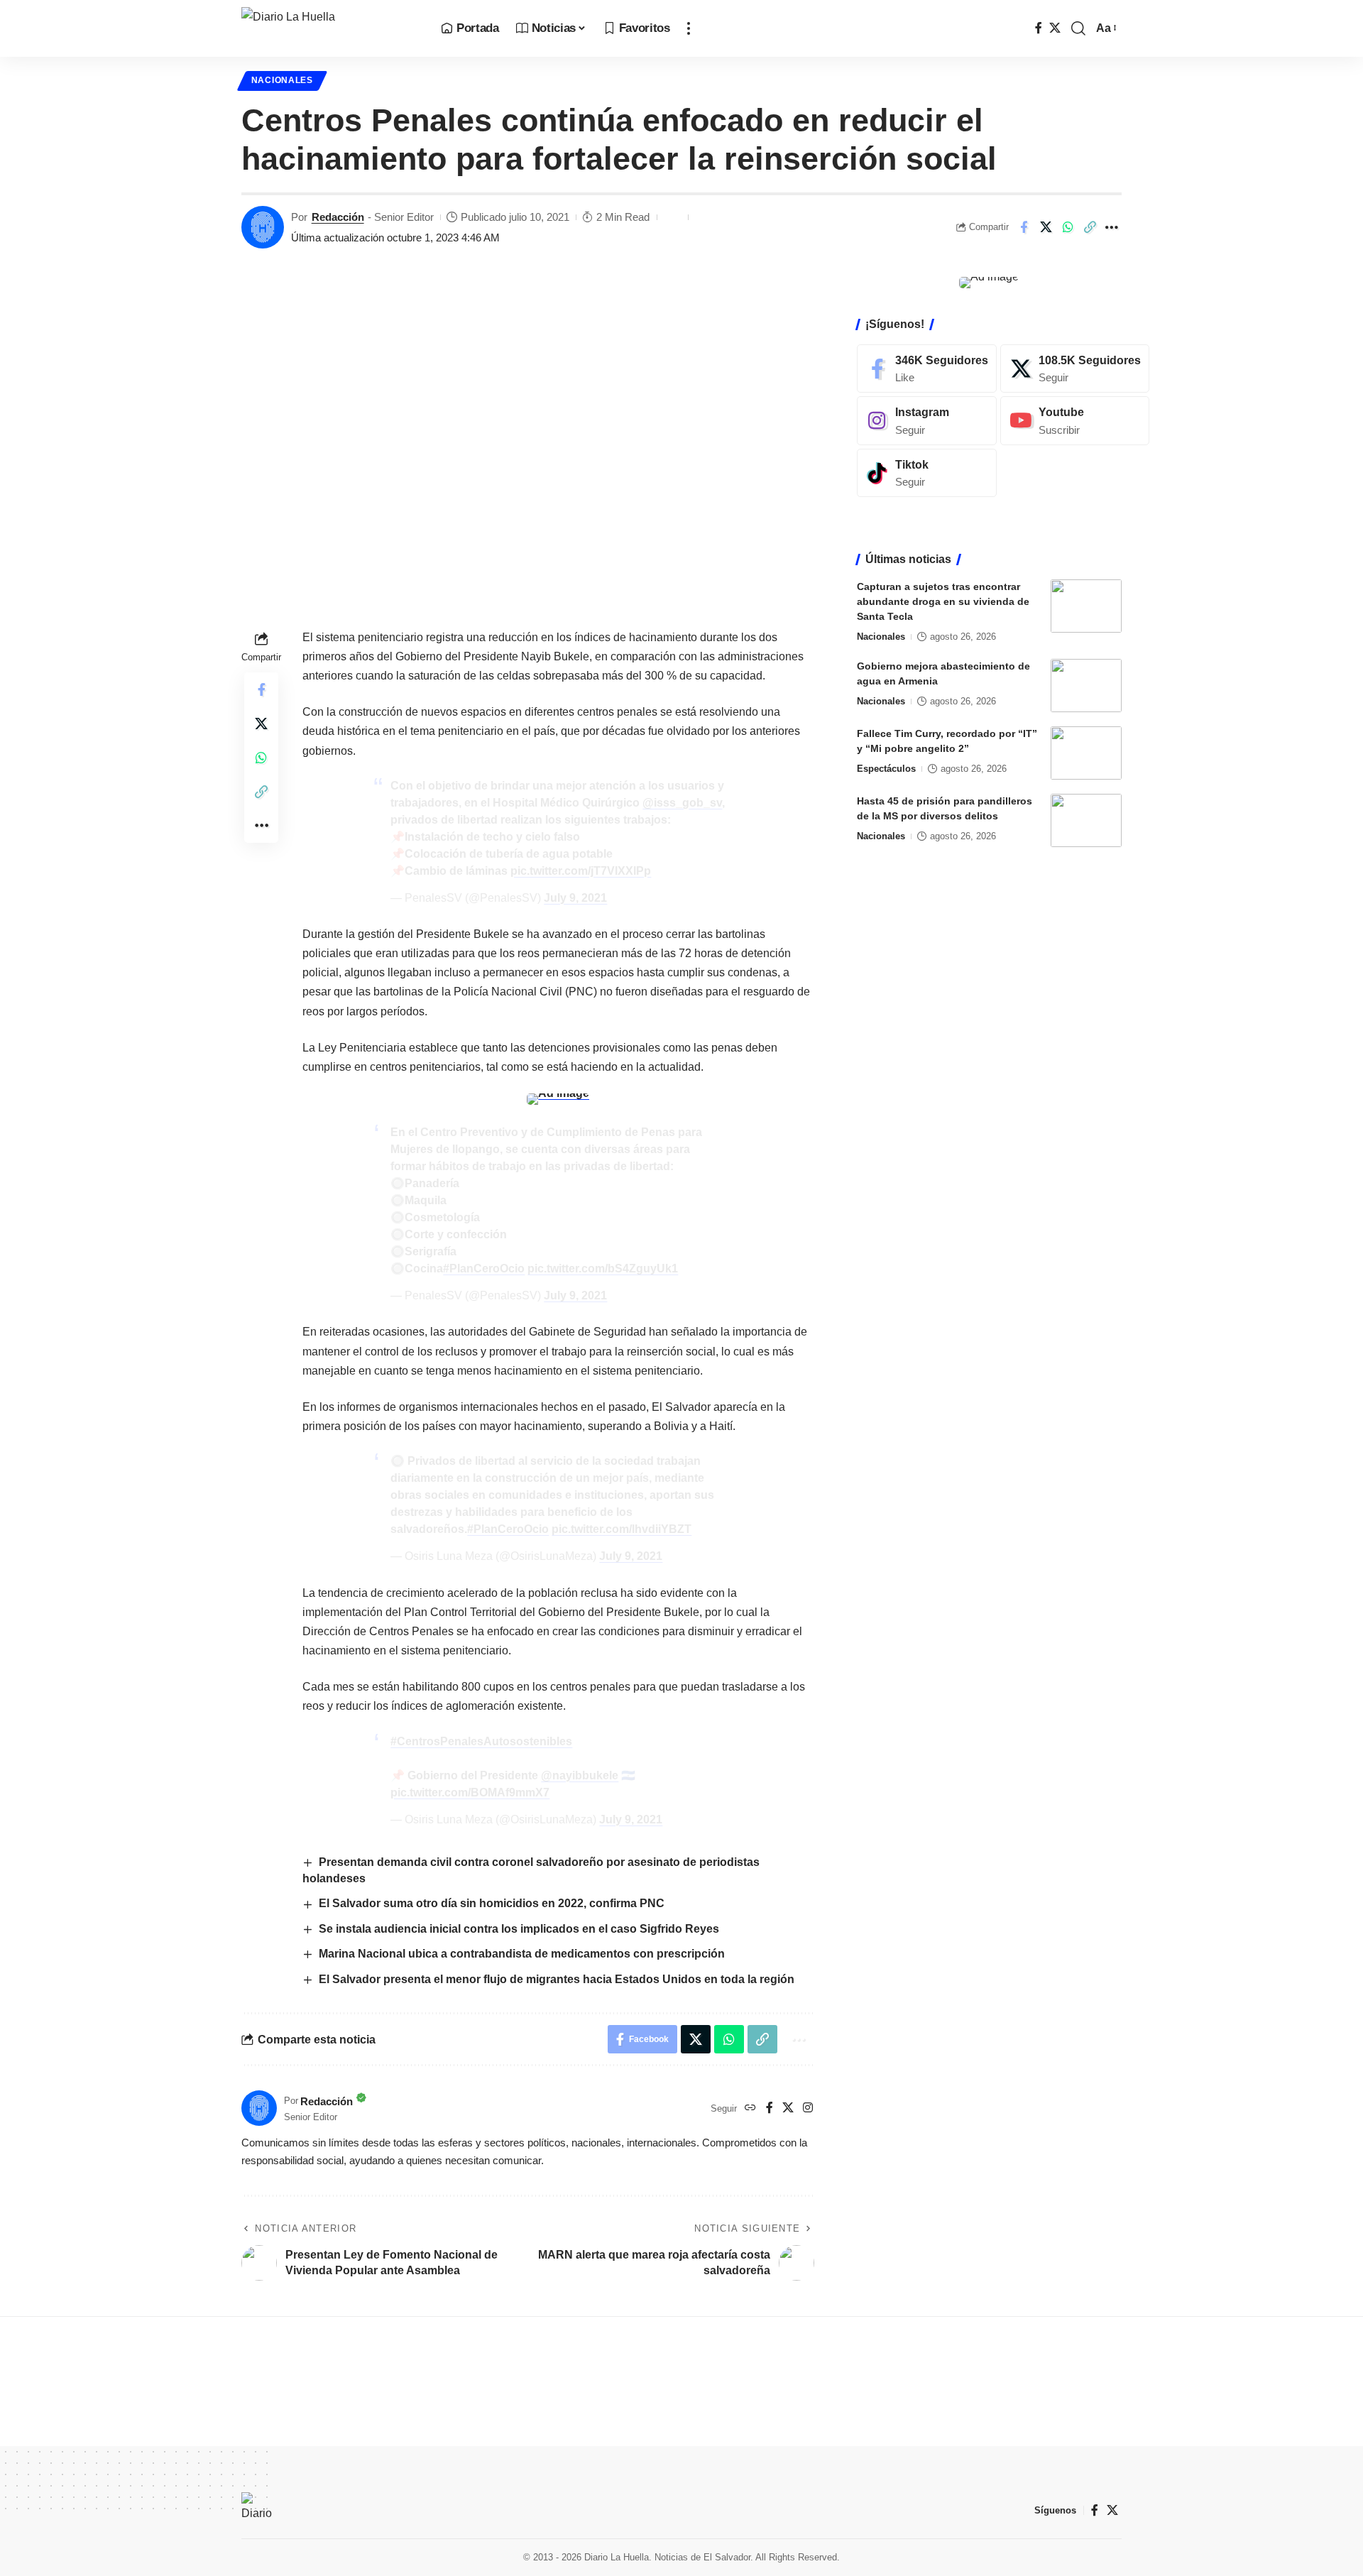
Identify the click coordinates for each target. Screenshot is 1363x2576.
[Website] (750, 2108)
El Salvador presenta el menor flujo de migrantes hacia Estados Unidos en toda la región (557, 1979)
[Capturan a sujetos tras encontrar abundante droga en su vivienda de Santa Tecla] (1086, 606)
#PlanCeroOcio (484, 1268)
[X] (1055, 28)
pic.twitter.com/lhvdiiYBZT (622, 1529)
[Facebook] (1039, 28)
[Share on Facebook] (1024, 227)
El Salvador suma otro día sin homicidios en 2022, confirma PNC (492, 1903)
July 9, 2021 (575, 898)
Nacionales (282, 80)
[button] (689, 28)
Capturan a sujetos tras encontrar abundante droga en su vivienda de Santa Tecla (943, 601)
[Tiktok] (927, 473)
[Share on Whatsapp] (1068, 227)
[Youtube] (1075, 421)
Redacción (338, 217)
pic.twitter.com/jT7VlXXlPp (581, 871)
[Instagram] (808, 2108)
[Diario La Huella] (330, 28)
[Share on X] (1046, 227)
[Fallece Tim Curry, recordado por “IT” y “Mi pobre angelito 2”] (1086, 753)
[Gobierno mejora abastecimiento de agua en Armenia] (1086, 686)
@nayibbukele (580, 1775)
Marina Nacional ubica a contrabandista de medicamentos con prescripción (522, 1954)
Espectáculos (886, 769)
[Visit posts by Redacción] (263, 227)
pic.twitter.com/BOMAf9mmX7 (470, 1792)
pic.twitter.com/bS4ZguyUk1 (603, 1268)
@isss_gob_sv (682, 803)
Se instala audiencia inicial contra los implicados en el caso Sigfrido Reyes (522, 1929)
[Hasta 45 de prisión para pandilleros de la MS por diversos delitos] (1086, 820)
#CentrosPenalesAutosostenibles (481, 1741)
